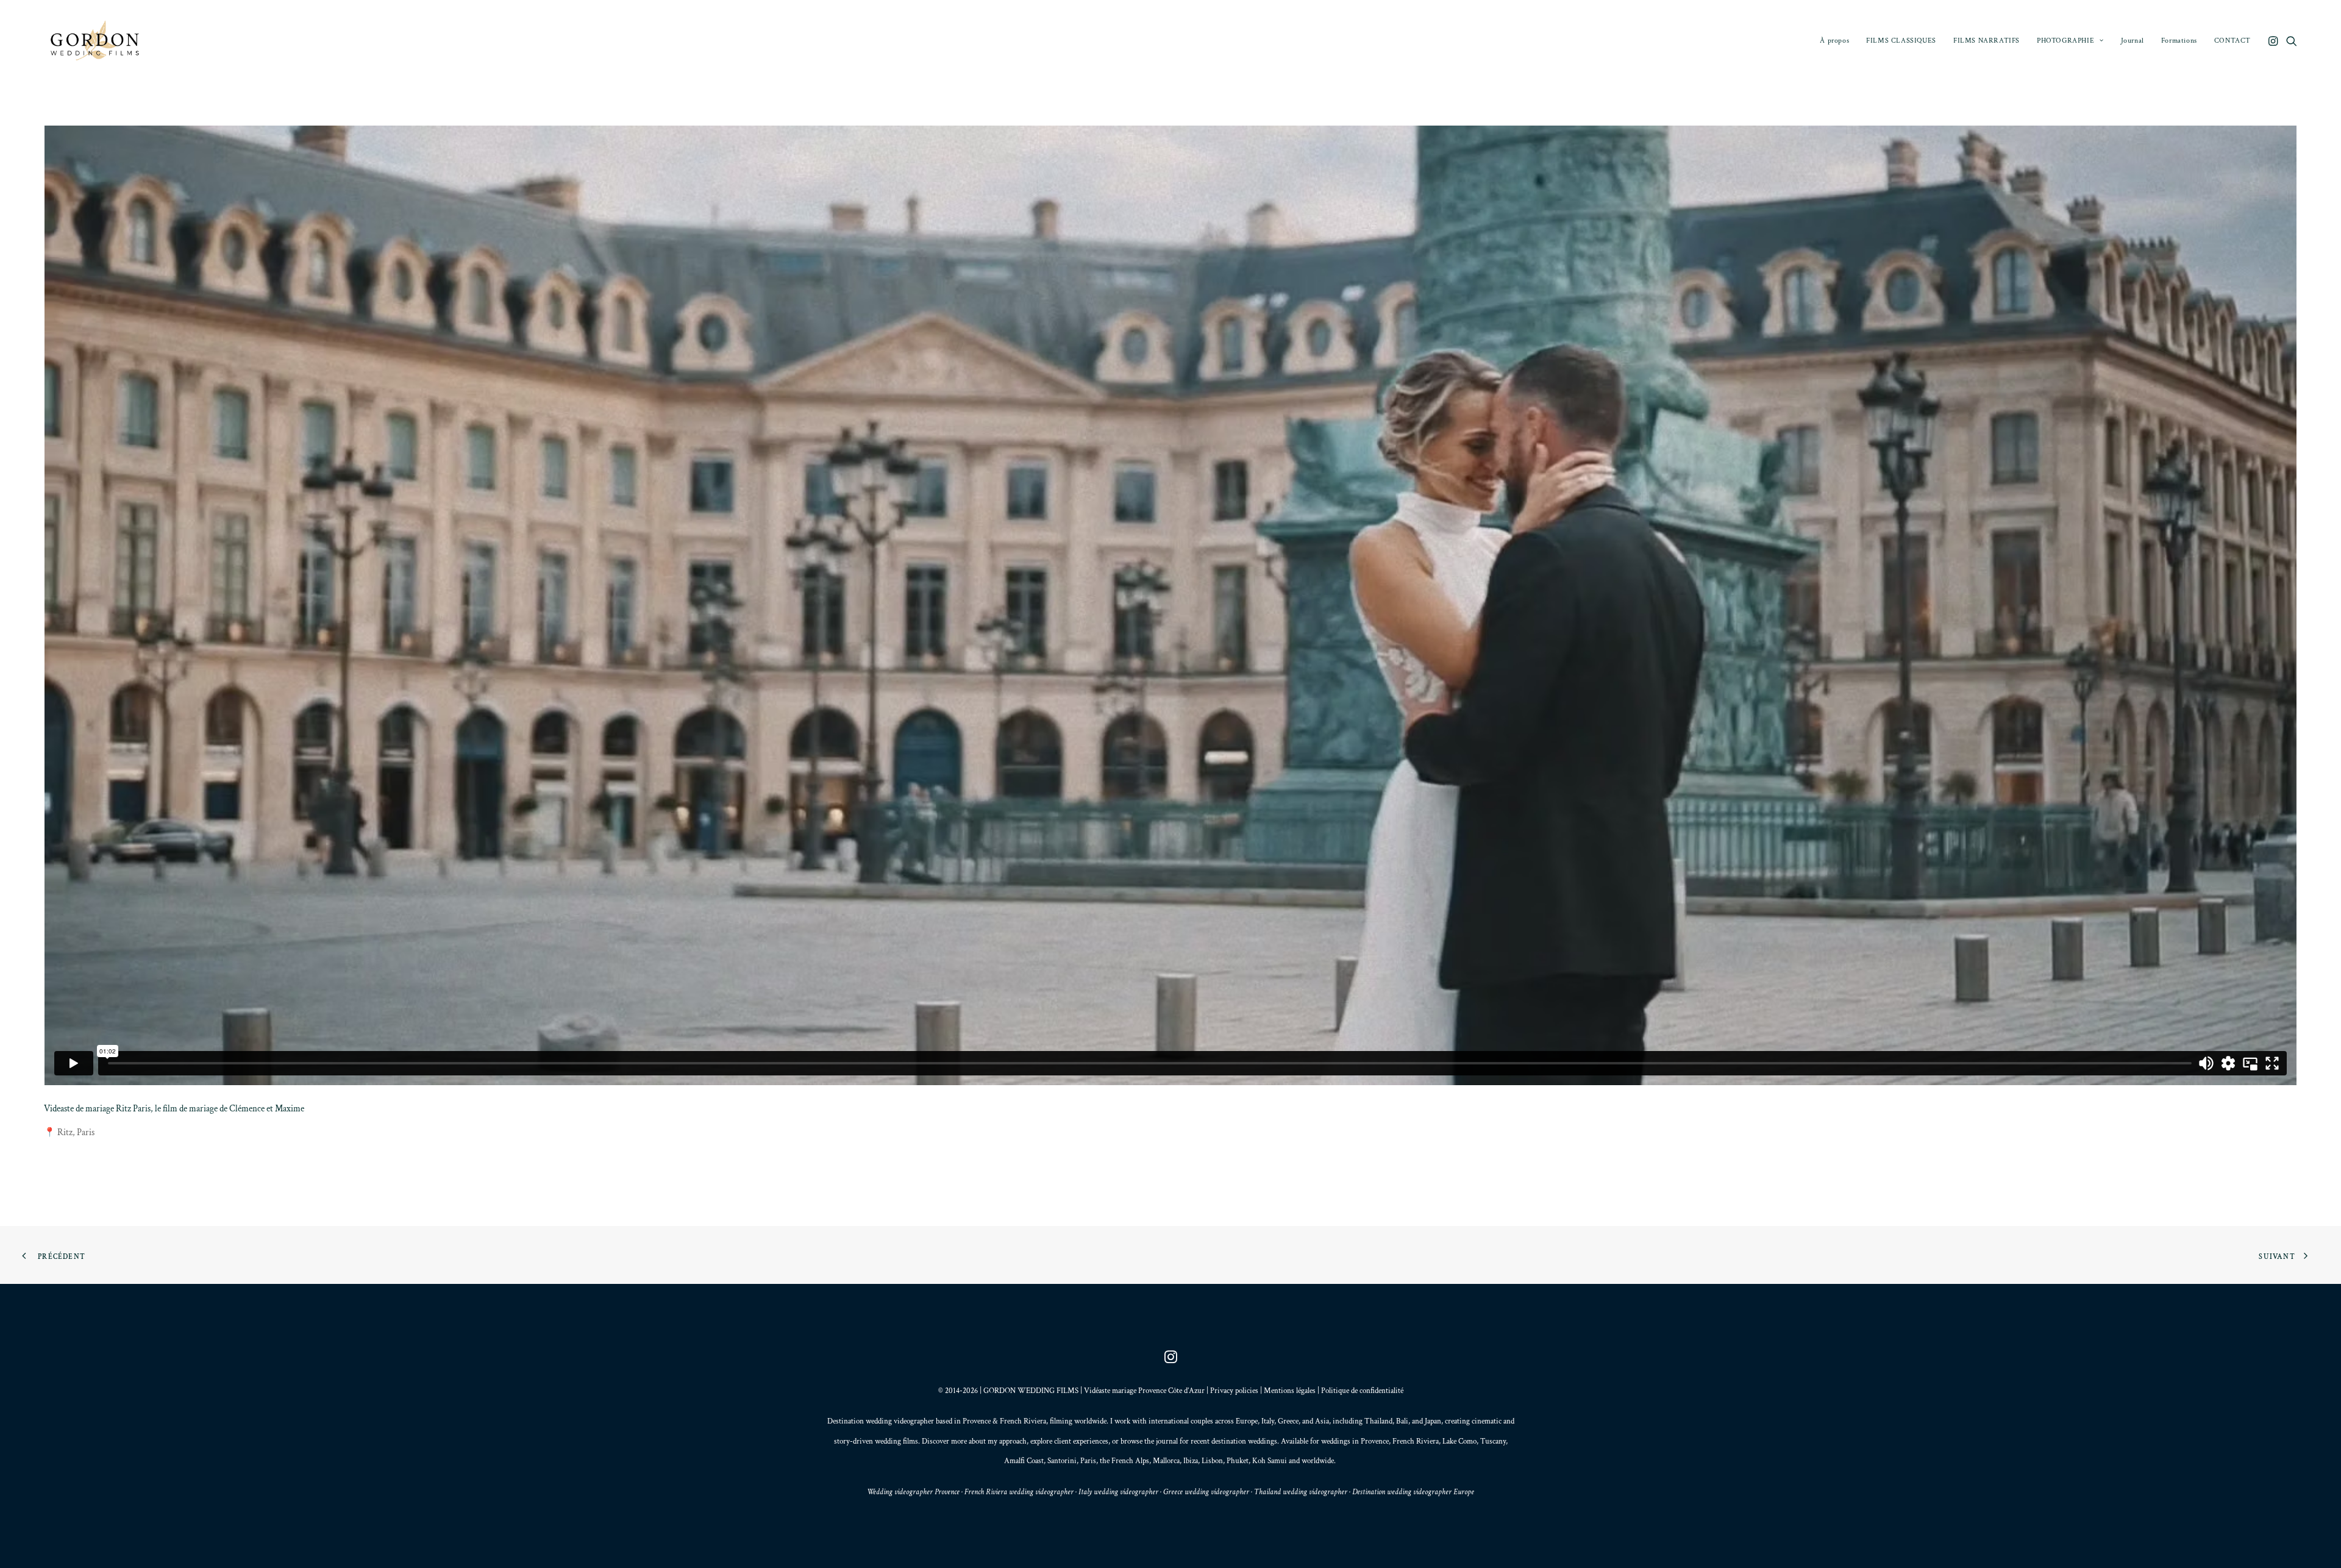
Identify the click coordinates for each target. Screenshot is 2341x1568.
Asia (1322, 1421)
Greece (1288, 1421)
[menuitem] (1834, 41)
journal (1167, 1441)
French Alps (1130, 1461)
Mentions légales (1290, 1391)
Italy (1268, 1421)
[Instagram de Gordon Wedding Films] (1171, 1361)
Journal (2133, 41)
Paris (1088, 1461)
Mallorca (1166, 1461)
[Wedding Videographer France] (97, 41)
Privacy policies (1234, 1391)
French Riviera (1023, 1421)
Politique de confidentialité (1362, 1391)
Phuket (1238, 1461)
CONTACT (2232, 41)
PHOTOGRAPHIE (2065, 41)
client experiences (1081, 1441)
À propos (1834, 41)
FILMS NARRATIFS (1986, 41)
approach (1013, 1441)
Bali (1402, 1421)
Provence (977, 1421)
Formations (2179, 41)
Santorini (1062, 1461)
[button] (2274, 41)
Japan (1433, 1421)
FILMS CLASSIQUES (1901, 41)
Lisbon (1212, 1461)
